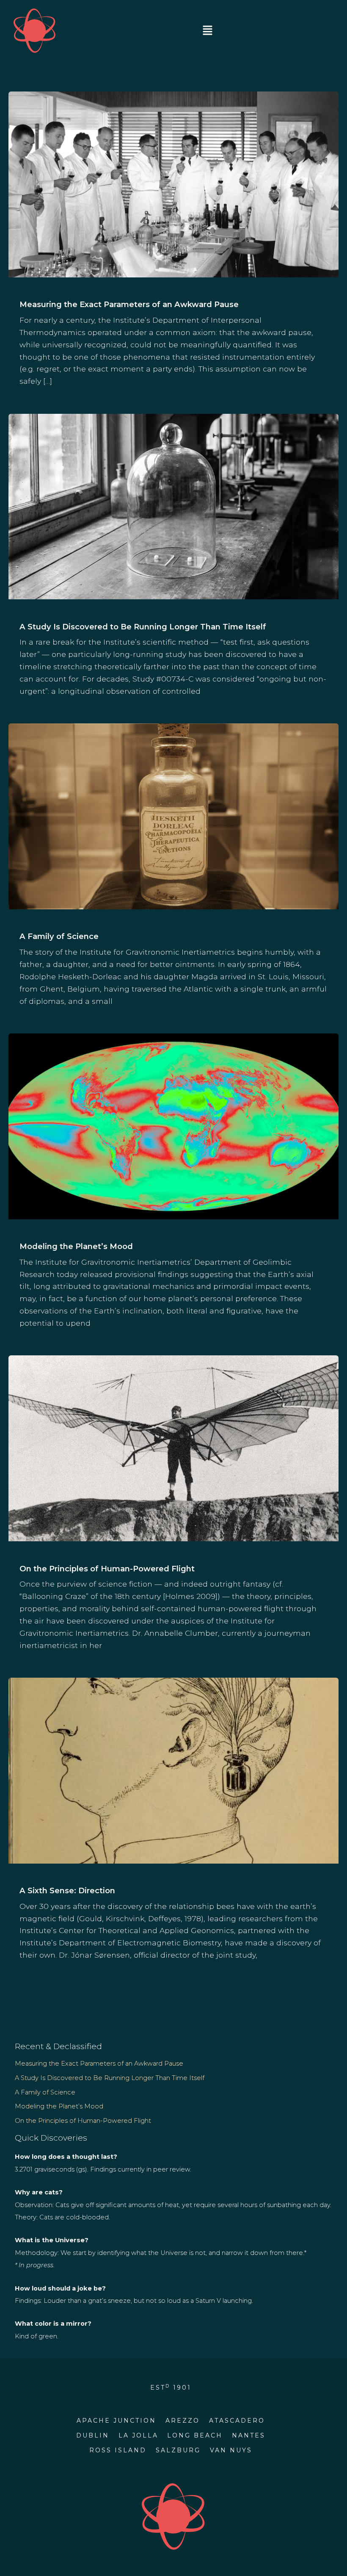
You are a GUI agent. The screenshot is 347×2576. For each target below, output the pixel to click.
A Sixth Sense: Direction (67, 1890)
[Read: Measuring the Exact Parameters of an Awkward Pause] (173, 184)
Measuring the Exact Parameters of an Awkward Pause (129, 304)
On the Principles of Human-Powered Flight (107, 1569)
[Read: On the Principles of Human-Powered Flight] (173, 1447)
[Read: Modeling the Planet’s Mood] (173, 1126)
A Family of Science (59, 936)
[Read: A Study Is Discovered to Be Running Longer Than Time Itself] (173, 506)
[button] (207, 31)
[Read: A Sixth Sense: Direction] (173, 1770)
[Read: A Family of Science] (173, 816)
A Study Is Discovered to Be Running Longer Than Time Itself (143, 627)
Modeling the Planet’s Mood (76, 1246)
